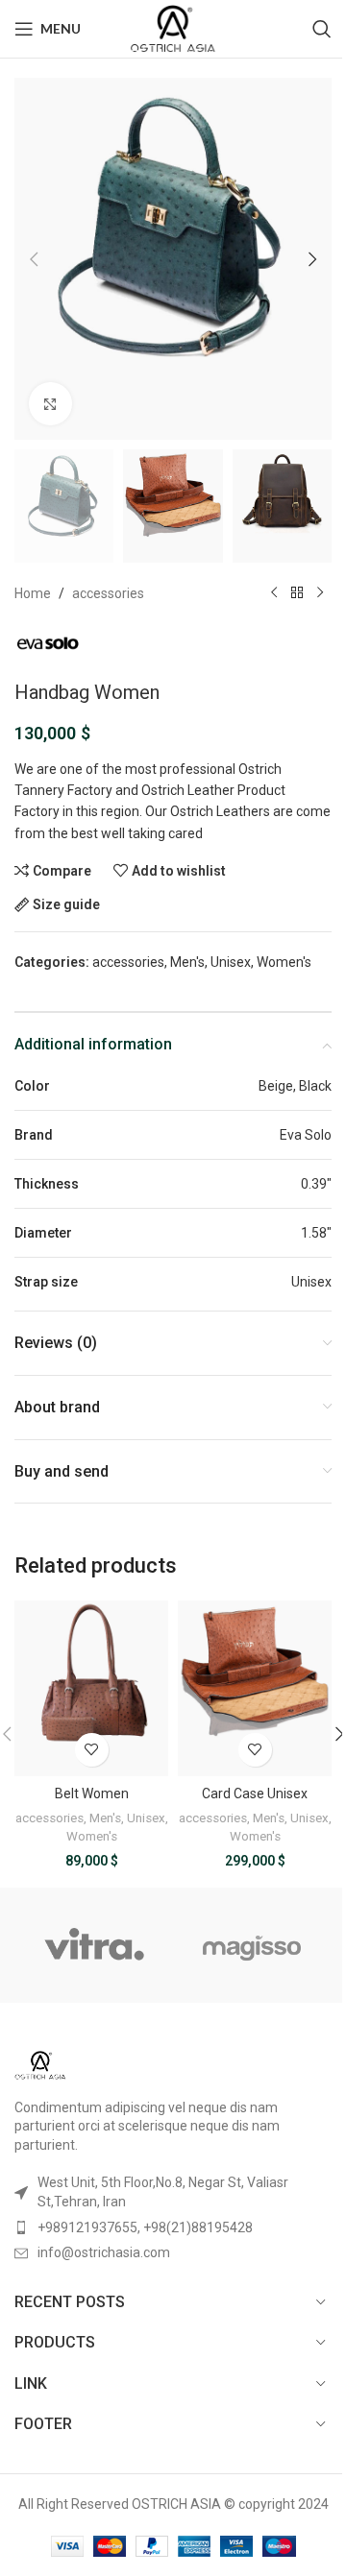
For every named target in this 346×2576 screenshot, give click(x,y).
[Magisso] (252, 1945)
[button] (34, 259)
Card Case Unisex (255, 1794)
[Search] (322, 29)
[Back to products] (297, 593)
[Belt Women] (91, 1688)
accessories (108, 593)
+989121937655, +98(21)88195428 (145, 2227)
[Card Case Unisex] (255, 1688)
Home (33, 593)
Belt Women (92, 1794)
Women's (284, 962)
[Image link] (40, 2063)
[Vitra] (94, 1945)
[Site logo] (173, 28)
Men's (187, 962)
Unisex (231, 962)
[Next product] (320, 593)
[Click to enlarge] (50, 404)
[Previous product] (274, 593)
